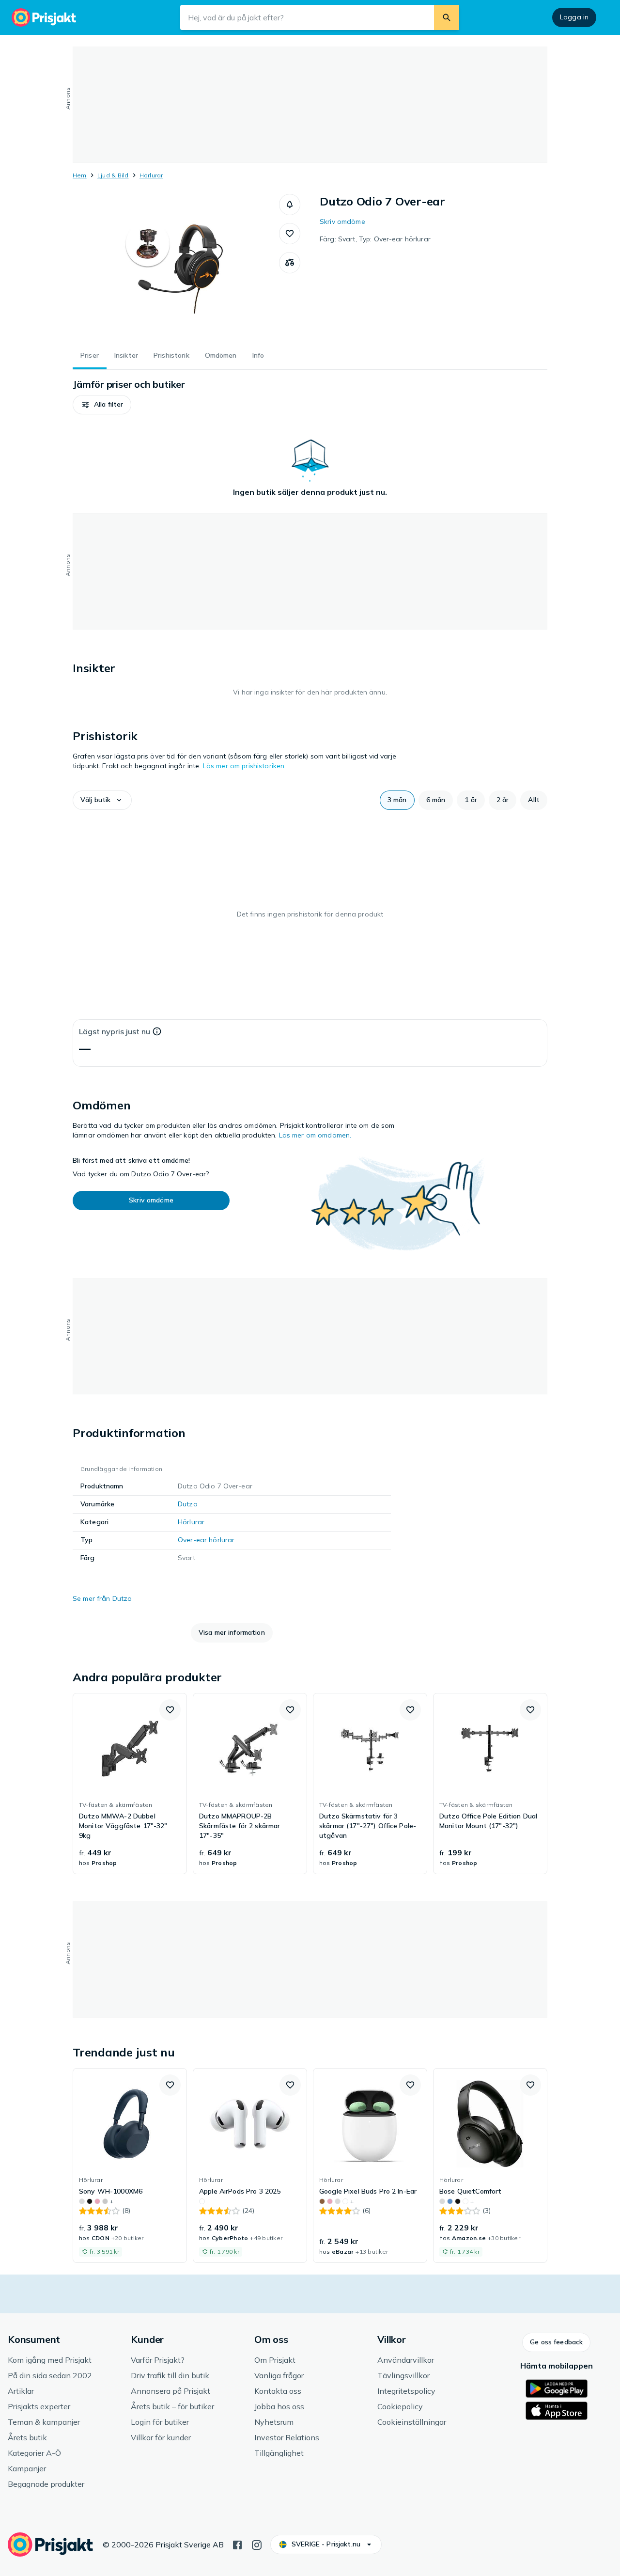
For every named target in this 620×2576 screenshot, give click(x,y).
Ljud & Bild (113, 175)
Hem (80, 175)
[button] (290, 205)
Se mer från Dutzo (102, 1598)
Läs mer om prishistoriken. (245, 766)
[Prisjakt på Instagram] (257, 2544)
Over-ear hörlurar (206, 1540)
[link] (130, 1784)
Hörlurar (151, 175)
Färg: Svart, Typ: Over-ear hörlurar (375, 239)
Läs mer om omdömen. (315, 1135)
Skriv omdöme (342, 221)
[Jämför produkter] (290, 263)
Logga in (574, 17)
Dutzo (188, 1504)
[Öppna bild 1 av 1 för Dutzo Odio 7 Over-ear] (176, 267)
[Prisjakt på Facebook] (237, 2544)
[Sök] (447, 17)
